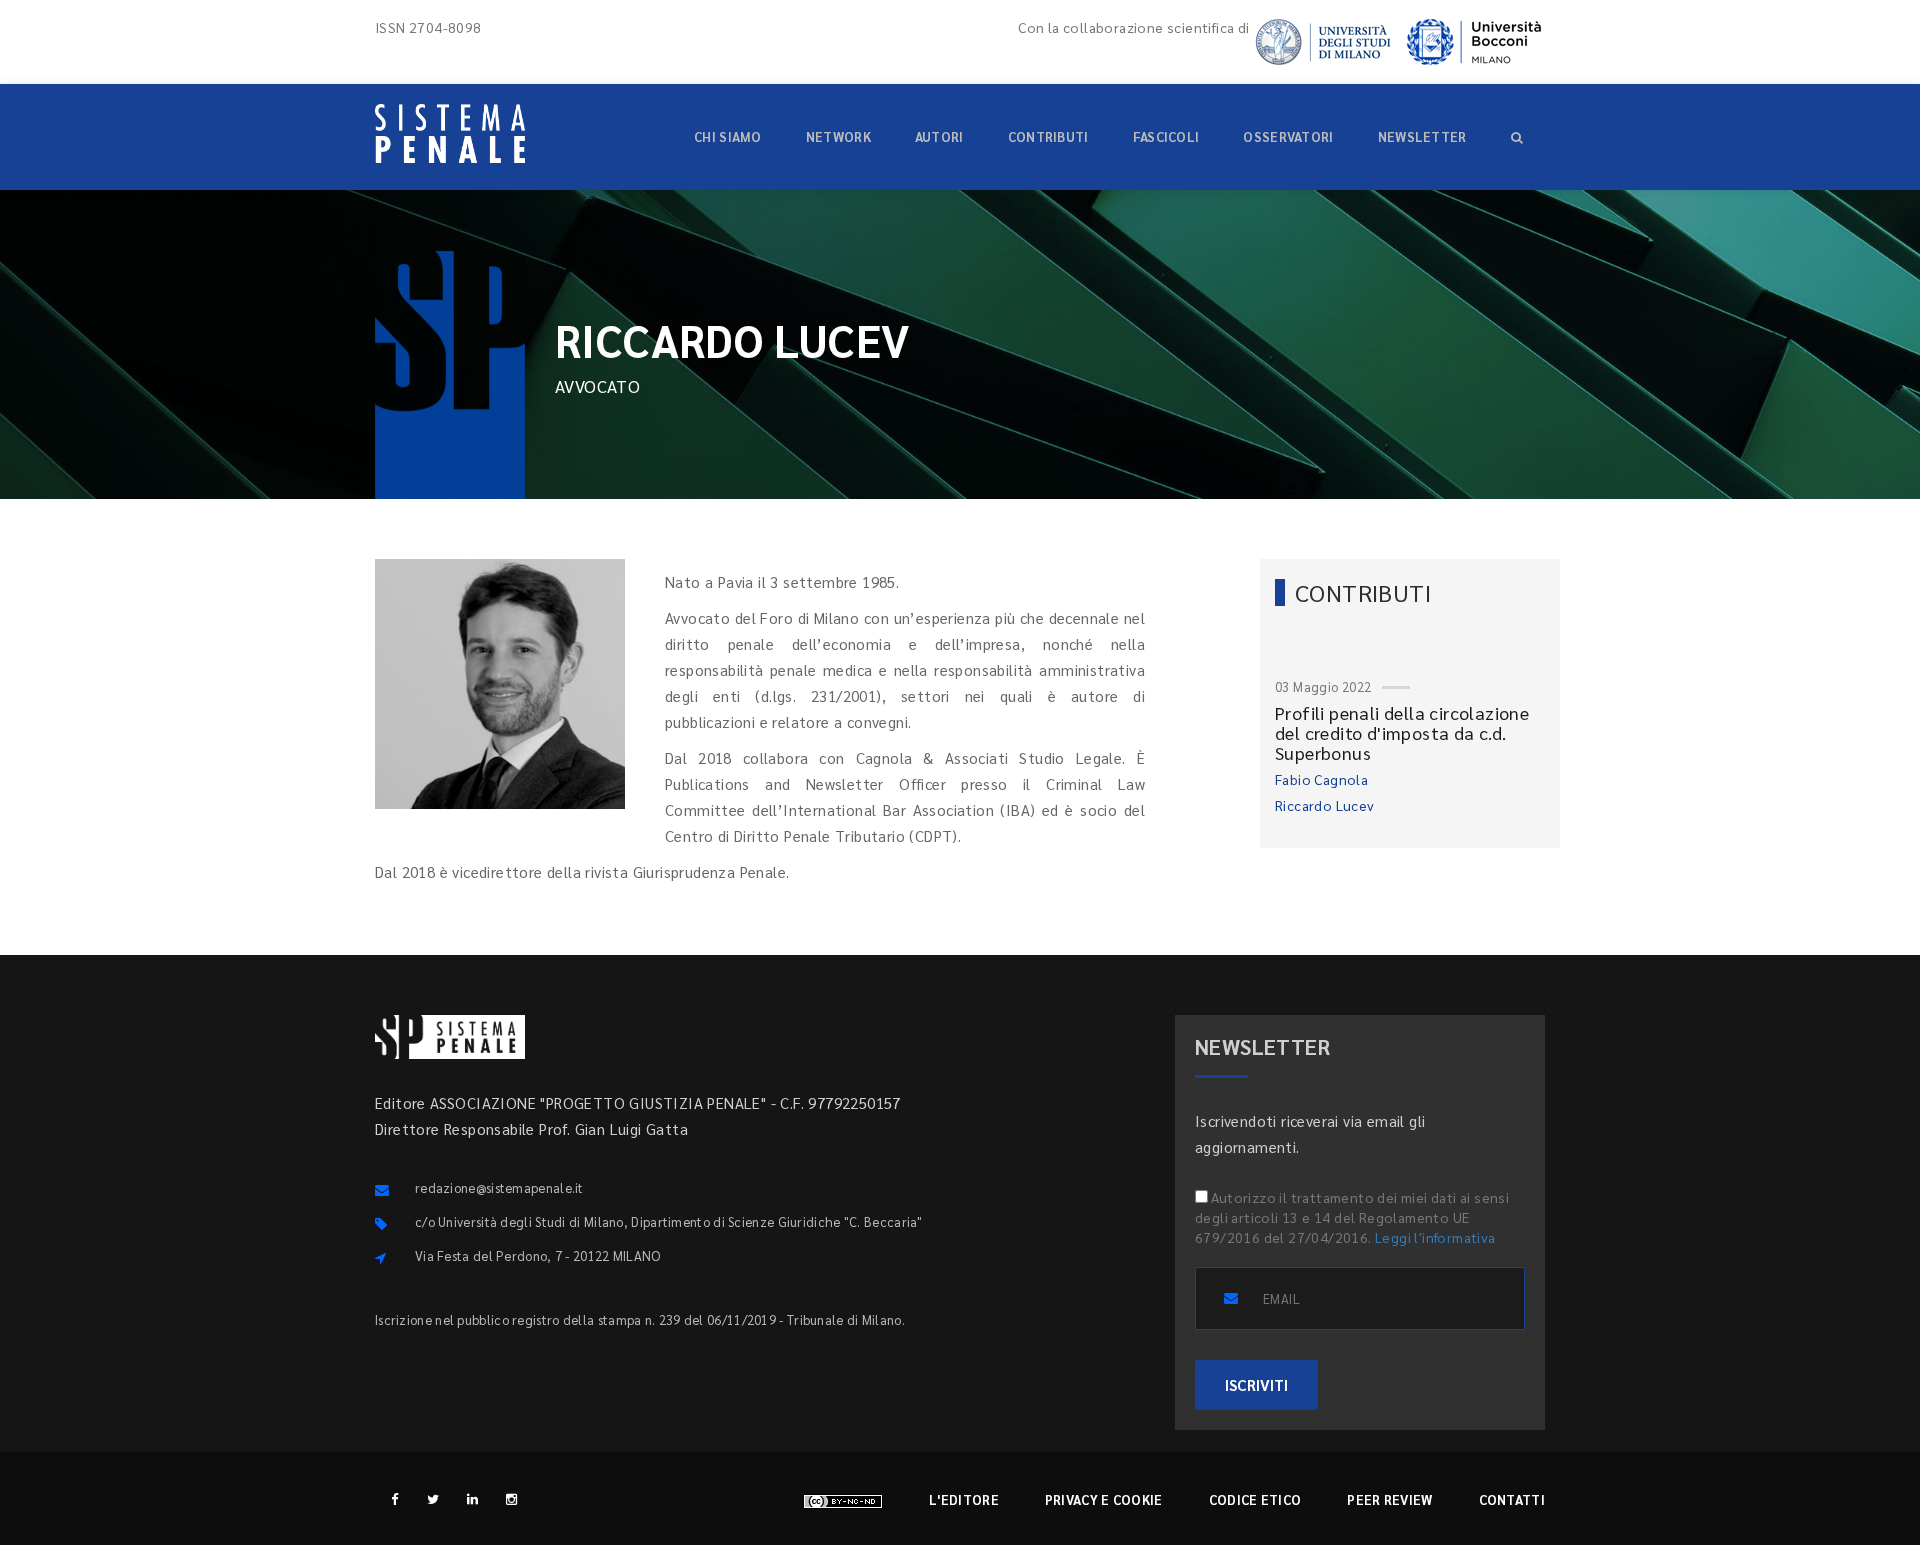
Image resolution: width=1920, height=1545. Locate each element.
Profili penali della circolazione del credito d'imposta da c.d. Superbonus (1402, 732)
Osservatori (1288, 136)
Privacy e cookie (1104, 1499)
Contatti (1512, 1499)
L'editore (964, 1499)
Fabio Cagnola (1321, 779)
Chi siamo (728, 136)
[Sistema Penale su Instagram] (511, 1498)
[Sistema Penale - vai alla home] (450, 133)
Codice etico (1255, 1499)
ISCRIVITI (1256, 1384)
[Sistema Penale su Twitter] (433, 1498)
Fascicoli (1166, 136)
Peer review (1389, 1499)
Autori (939, 136)
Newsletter (1422, 136)
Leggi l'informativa (1435, 1237)
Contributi (1048, 136)
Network (838, 136)
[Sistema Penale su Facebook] (394, 1498)
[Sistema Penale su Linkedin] (472, 1498)
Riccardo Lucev (1325, 805)
